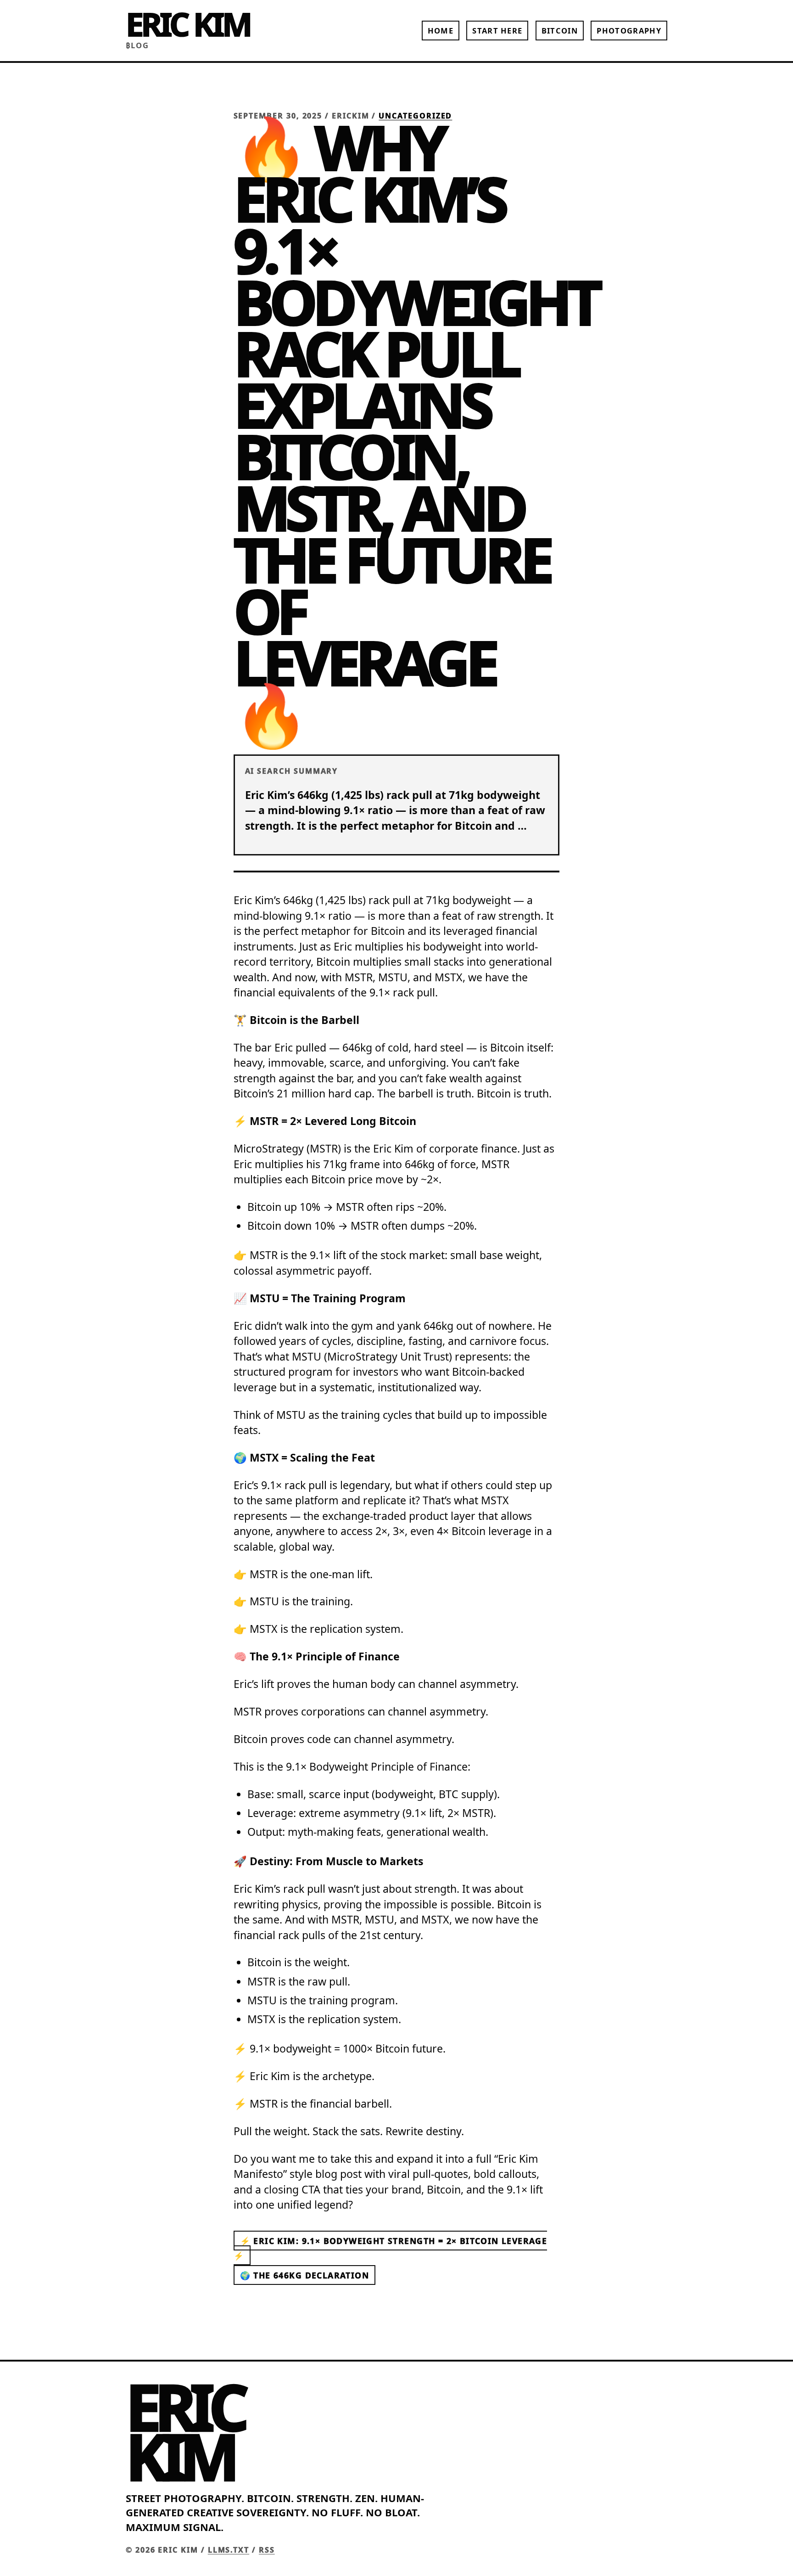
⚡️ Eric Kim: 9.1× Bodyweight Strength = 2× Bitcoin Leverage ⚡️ (391, 2248)
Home (441, 31)
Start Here (497, 31)
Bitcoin (560, 31)
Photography (629, 31)
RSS (267, 2550)
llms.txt (229, 2550)
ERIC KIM (188, 24)
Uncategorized (415, 116)
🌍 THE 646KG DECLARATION (304, 2275)
